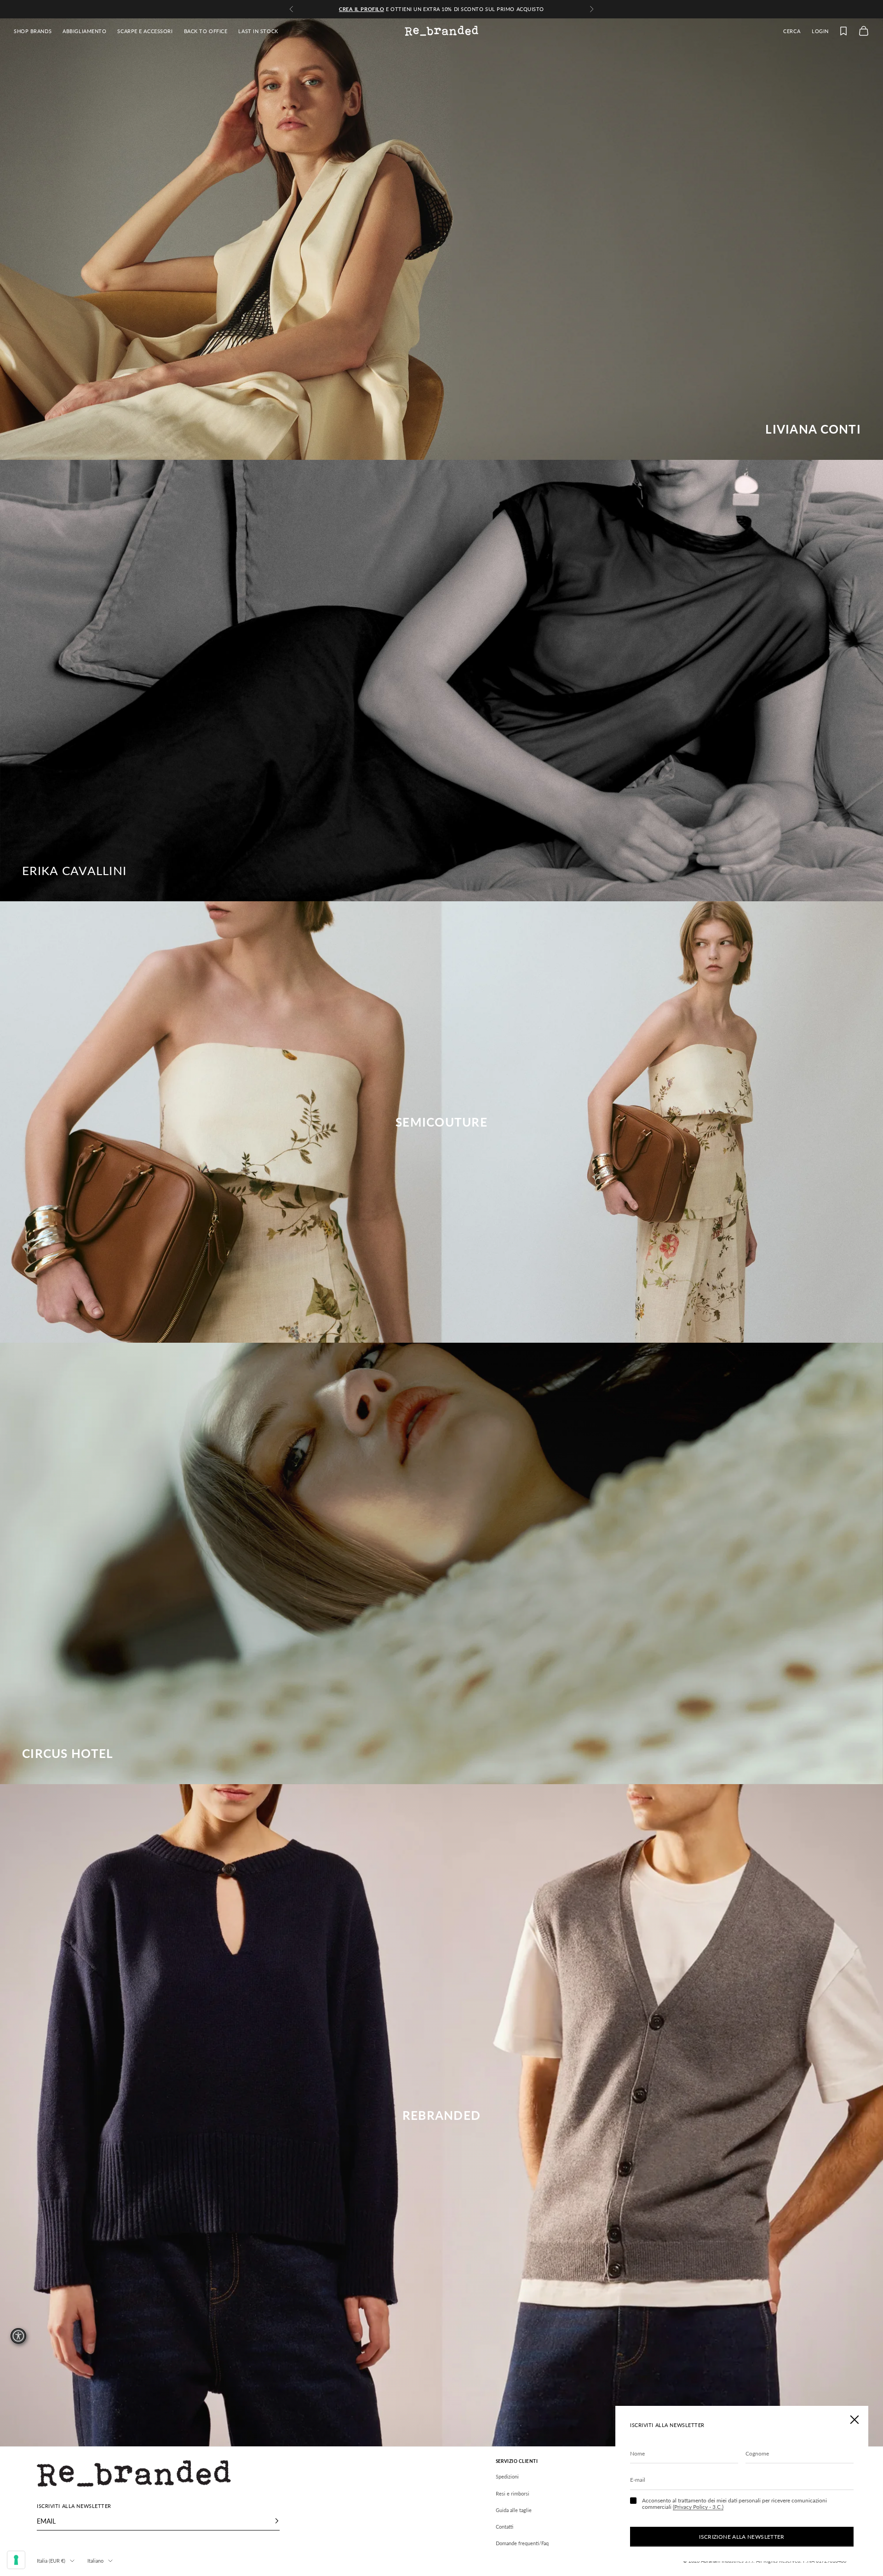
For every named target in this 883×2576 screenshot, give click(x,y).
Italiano (95, 2561)
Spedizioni (507, 2476)
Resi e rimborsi (513, 2493)
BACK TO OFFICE (206, 31)
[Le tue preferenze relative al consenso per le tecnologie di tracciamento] (16, 2560)
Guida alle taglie (514, 2510)
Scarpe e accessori (145, 31)
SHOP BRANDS (33, 31)
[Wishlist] (843, 31)
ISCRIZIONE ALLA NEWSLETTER (742, 2537)
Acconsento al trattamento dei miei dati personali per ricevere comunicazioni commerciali (734, 2504)
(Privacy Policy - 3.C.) (698, 2507)
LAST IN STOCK (258, 31)
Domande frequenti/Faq (522, 2543)
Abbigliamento (84, 31)
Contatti (505, 2527)
